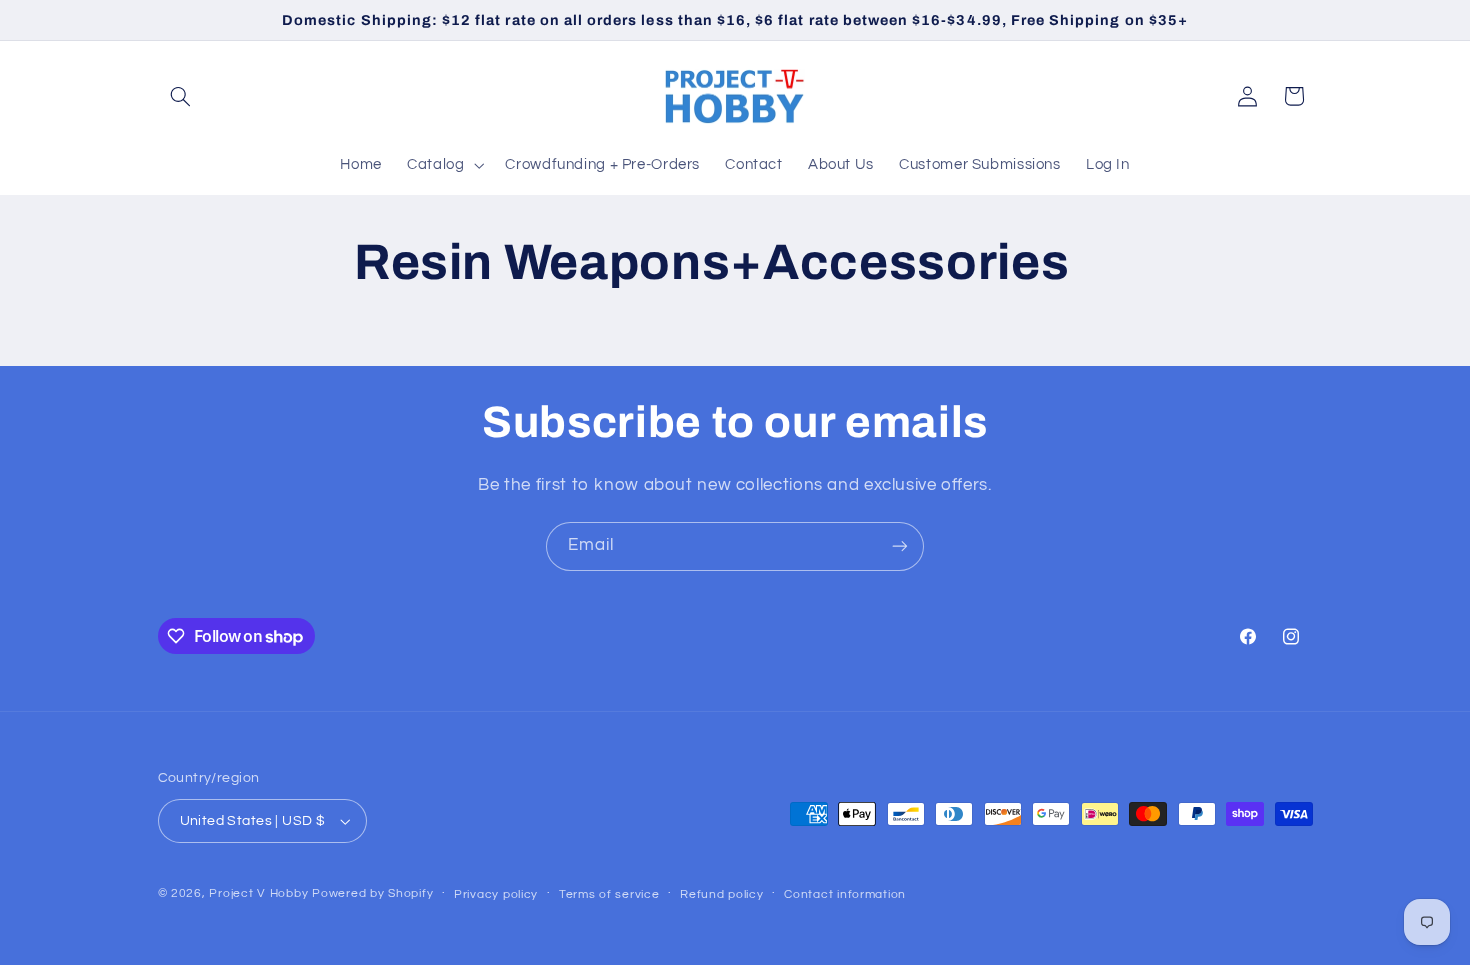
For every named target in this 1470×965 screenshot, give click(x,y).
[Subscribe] (900, 546)
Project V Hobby (258, 893)
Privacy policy (496, 894)
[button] (181, 96)
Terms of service (609, 894)
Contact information (845, 894)
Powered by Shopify (372, 893)
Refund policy (722, 894)
